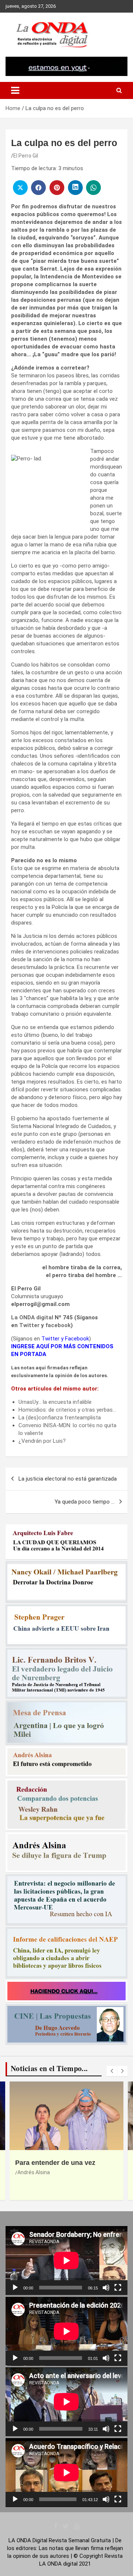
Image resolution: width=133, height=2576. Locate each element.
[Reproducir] (15, 2288)
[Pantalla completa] (118, 2288)
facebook (58, 1325)
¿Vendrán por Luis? (42, 1441)
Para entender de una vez (55, 2163)
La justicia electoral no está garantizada (68, 1479)
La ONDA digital (32, 1317)
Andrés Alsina (34, 2172)
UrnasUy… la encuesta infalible (55, 1402)
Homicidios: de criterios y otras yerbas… (67, 1410)
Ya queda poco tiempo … (85, 1502)
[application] (66, 2261)
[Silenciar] (106, 2288)
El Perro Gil (26, 156)
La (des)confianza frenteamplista (60, 1418)
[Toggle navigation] (15, 90)
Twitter (29, 1325)
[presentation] (112, 2071)
